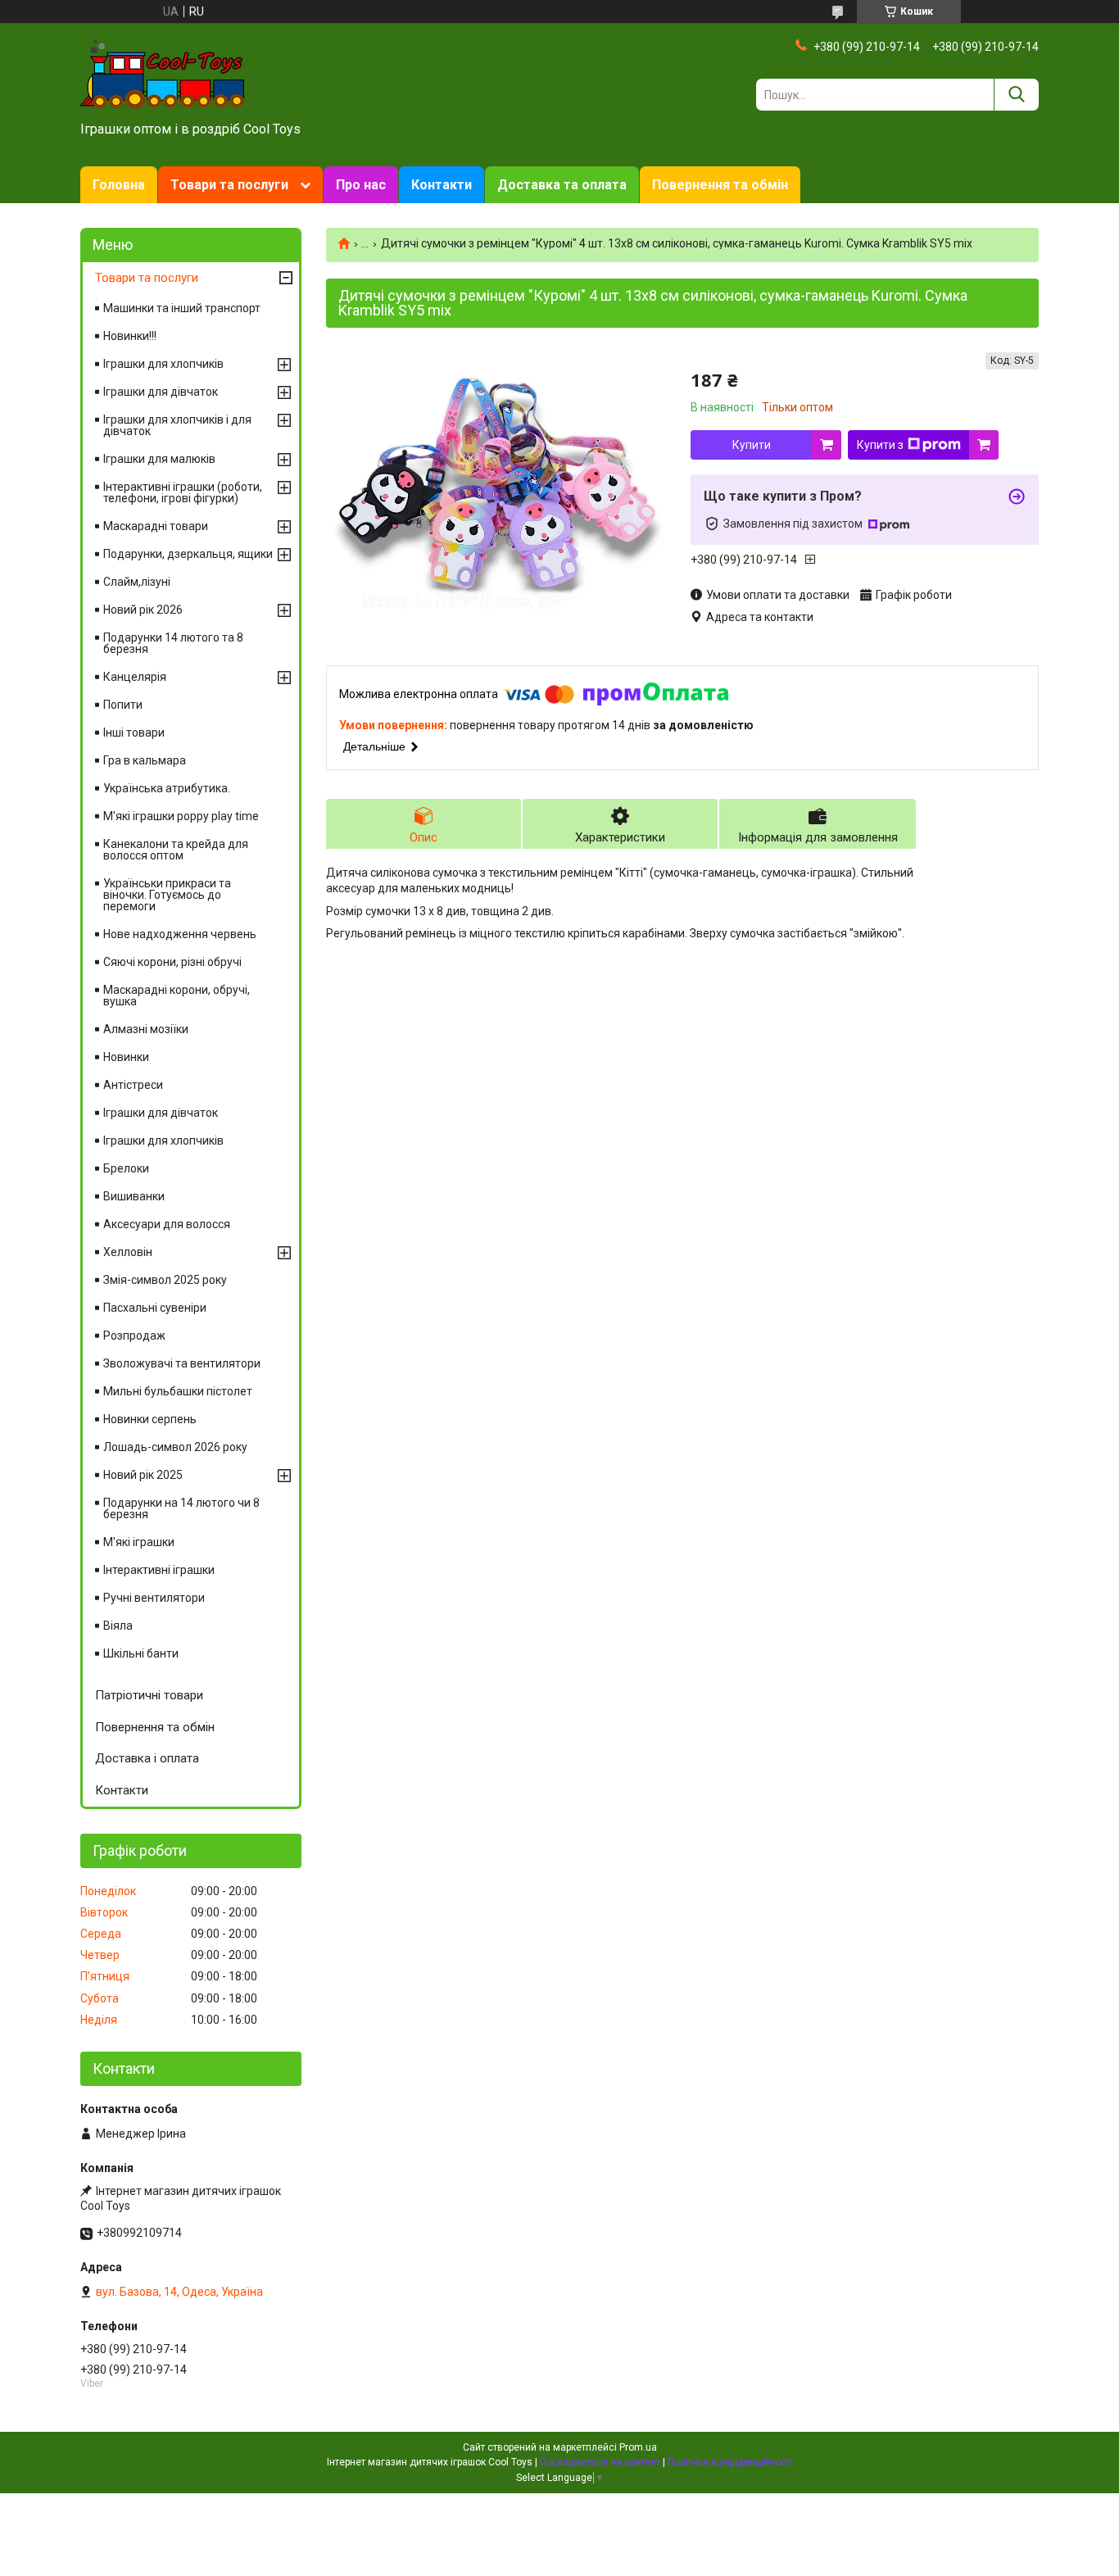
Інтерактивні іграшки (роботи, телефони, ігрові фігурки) (183, 492)
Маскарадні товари (156, 526)
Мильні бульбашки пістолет (178, 1391)
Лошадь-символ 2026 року (175, 1447)
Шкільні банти (141, 1653)
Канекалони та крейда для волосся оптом (176, 850)
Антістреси (133, 1085)
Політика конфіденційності (730, 2462)
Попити (123, 705)
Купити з (880, 445)
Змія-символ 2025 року (165, 1280)
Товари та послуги (229, 185)
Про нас (361, 185)
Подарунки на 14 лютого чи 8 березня (181, 1508)
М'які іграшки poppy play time (181, 816)
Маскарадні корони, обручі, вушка (177, 995)
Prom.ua (638, 2447)
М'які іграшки (139, 1542)
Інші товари (134, 732)
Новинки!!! (130, 336)
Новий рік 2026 (143, 610)
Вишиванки (134, 1196)
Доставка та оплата (562, 185)
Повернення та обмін (720, 185)
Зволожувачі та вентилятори (182, 1363)
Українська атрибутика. (167, 788)
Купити (752, 445)
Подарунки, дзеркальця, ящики (188, 554)
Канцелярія (135, 677)
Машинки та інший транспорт (182, 308)
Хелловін (128, 1252)
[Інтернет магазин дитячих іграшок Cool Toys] (162, 73)
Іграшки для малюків (159, 459)
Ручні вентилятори (154, 1598)
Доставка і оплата (147, 1758)
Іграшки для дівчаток (161, 392)
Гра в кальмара (145, 760)
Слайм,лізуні (137, 582)
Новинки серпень (150, 1419)
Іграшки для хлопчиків (163, 364)
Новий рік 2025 (143, 1475)
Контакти (442, 185)
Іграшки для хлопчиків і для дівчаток (177, 425)
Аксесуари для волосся (167, 1224)
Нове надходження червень (180, 934)
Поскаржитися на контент (600, 2462)
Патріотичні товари (149, 1695)
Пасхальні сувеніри (155, 1308)
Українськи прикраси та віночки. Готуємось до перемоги (167, 895)
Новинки (126, 1057)
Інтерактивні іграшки (159, 1570)
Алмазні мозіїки (146, 1029)
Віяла (118, 1626)
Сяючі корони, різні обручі (172, 962)
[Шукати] (1016, 95)
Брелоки (126, 1168)
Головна (119, 185)
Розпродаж (134, 1336)
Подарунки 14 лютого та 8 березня (173, 643)
